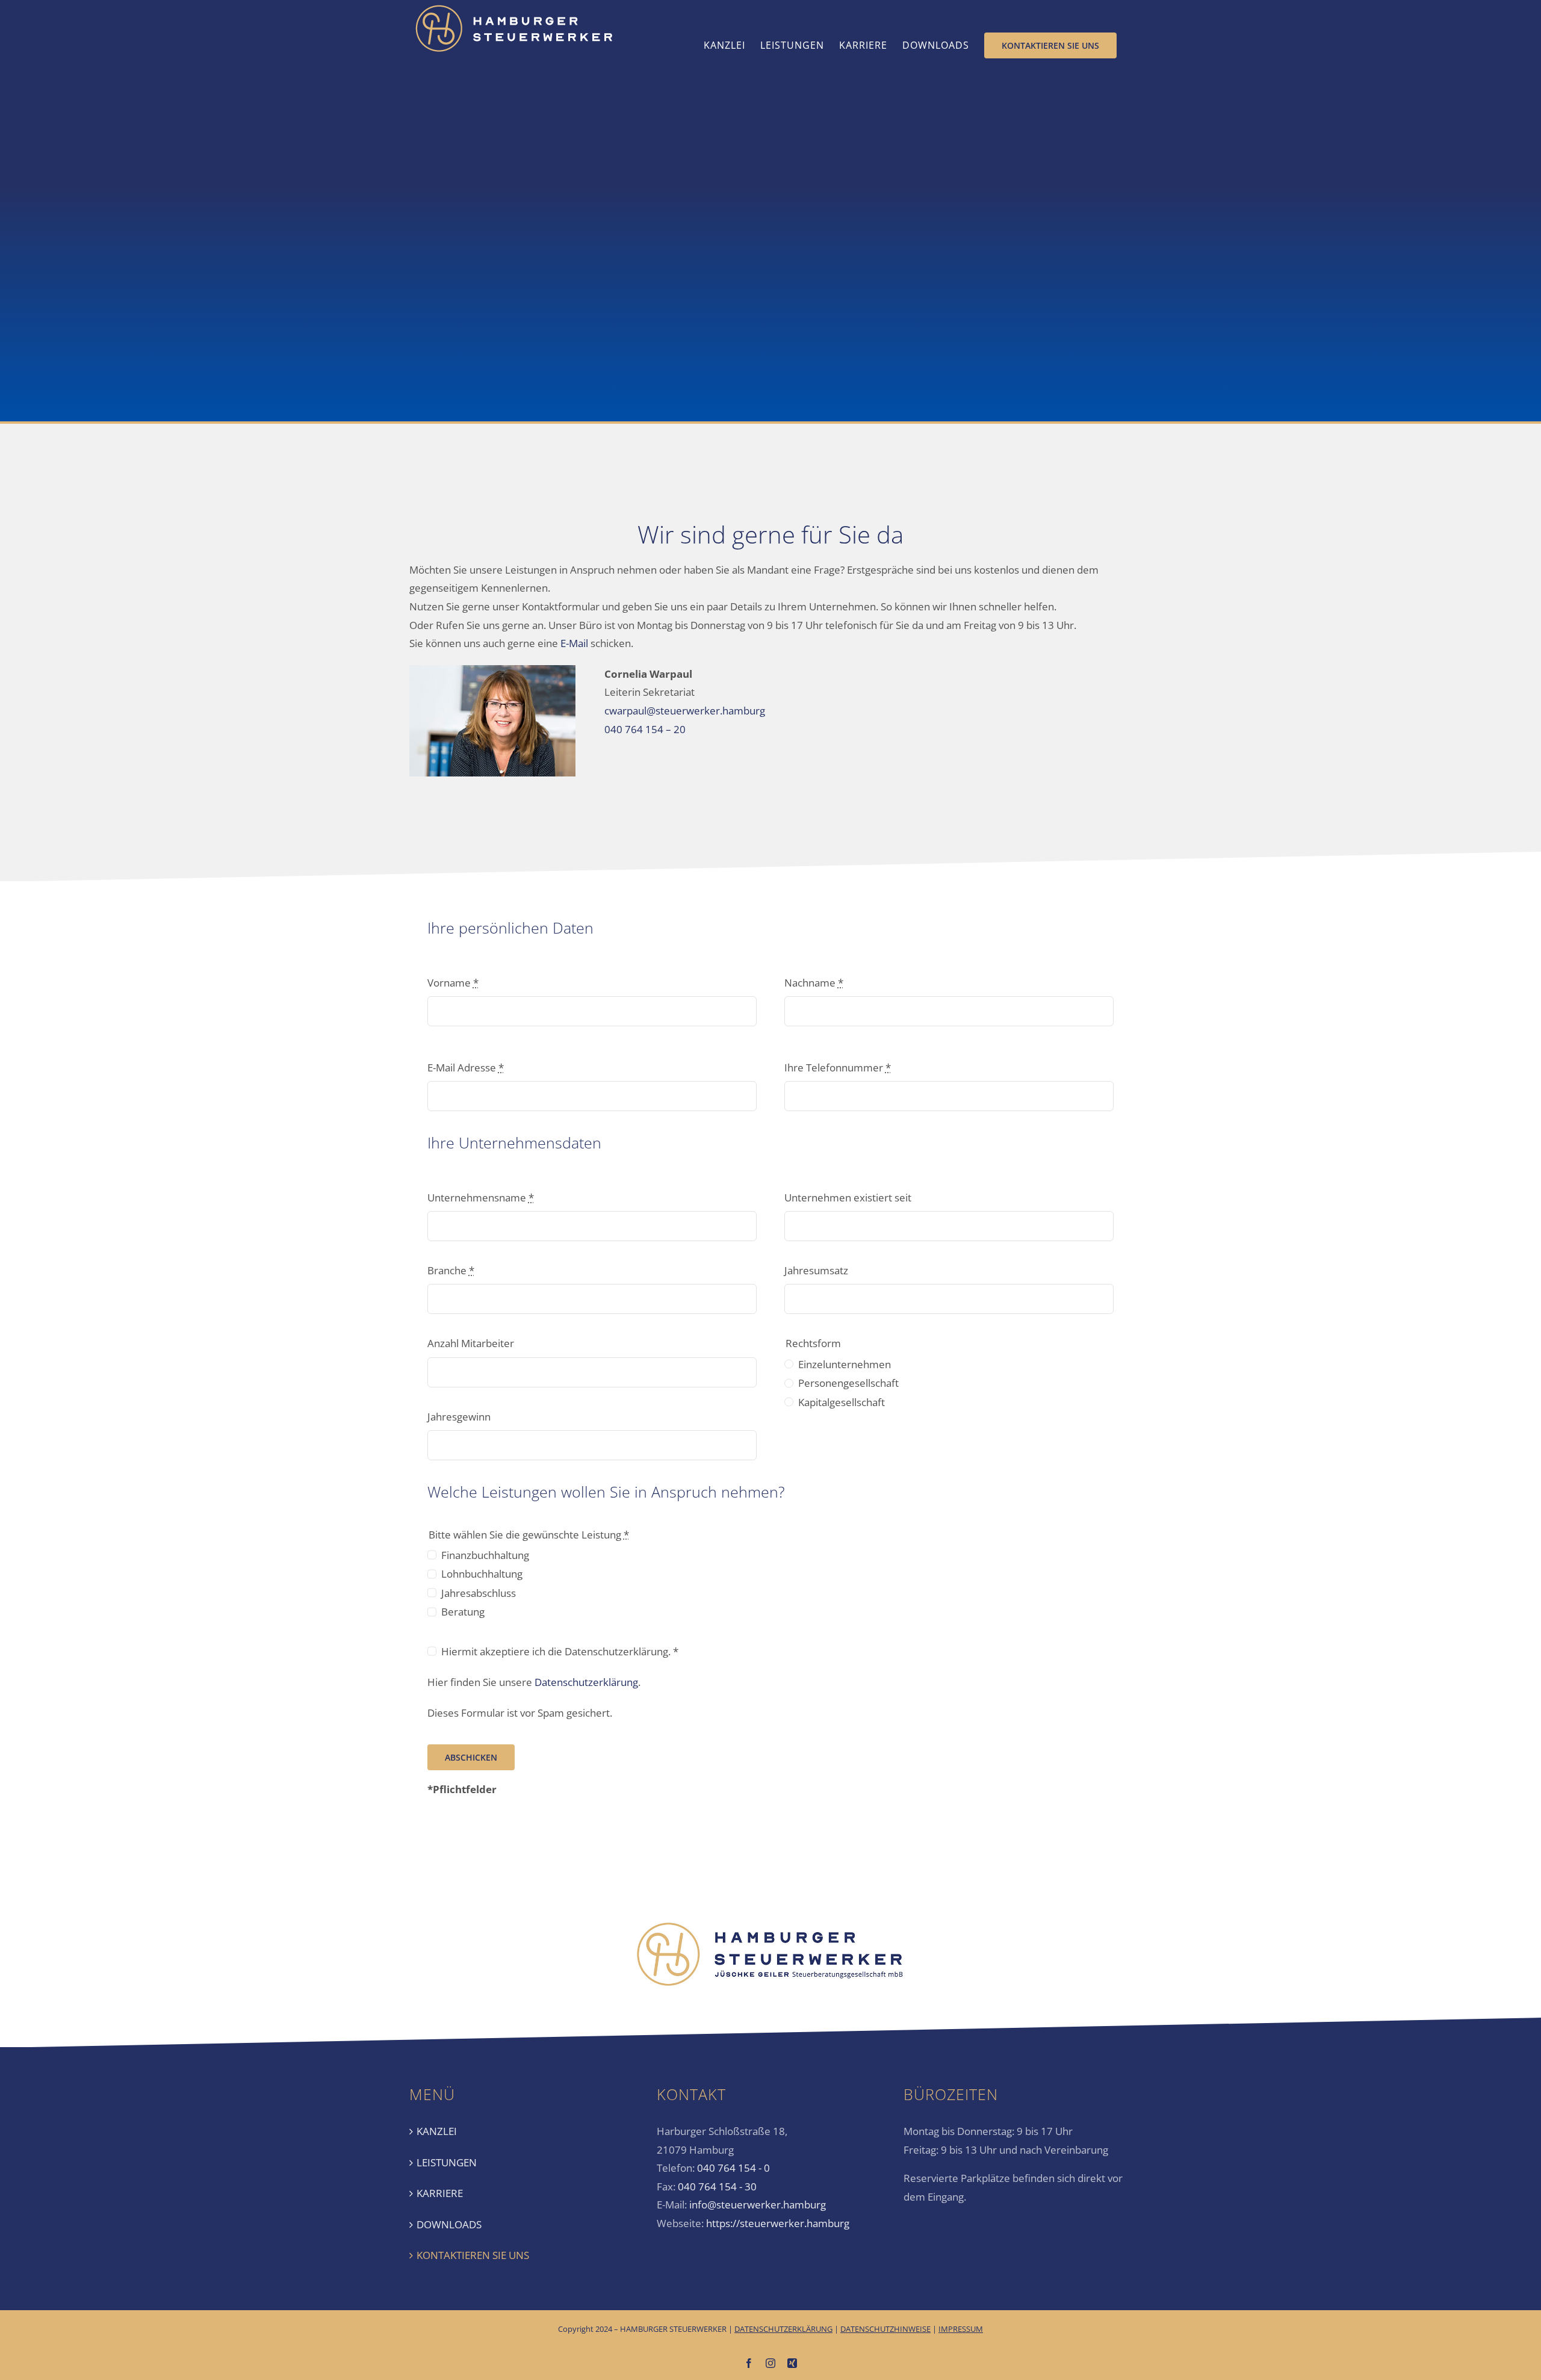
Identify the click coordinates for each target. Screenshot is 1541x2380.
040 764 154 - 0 (733, 2168)
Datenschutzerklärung (586, 1682)
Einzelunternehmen (845, 1364)
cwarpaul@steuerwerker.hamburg (685, 711)
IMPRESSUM (961, 2329)
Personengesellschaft (848, 1383)
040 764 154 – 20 (645, 729)
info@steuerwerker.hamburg (758, 2205)
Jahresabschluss (479, 1593)
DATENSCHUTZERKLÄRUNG (783, 2329)
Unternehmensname (481, 1198)
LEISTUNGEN (447, 2162)
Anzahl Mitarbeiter (471, 1343)
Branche (451, 1270)
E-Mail (574, 643)
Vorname (453, 983)
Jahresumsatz (816, 1270)
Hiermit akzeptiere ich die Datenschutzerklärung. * (560, 1651)
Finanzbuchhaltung (485, 1555)
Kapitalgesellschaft (842, 1402)
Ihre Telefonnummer (838, 1068)
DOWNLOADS (449, 2224)
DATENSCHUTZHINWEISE (885, 2329)
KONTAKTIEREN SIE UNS (473, 2255)
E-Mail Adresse (466, 1068)
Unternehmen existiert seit (848, 1198)
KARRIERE (440, 2193)
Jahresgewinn (459, 1417)
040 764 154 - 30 (717, 2186)
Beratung (463, 1612)
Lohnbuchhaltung (482, 1574)
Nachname (814, 983)
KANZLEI (437, 2131)
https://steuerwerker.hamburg (778, 2223)
